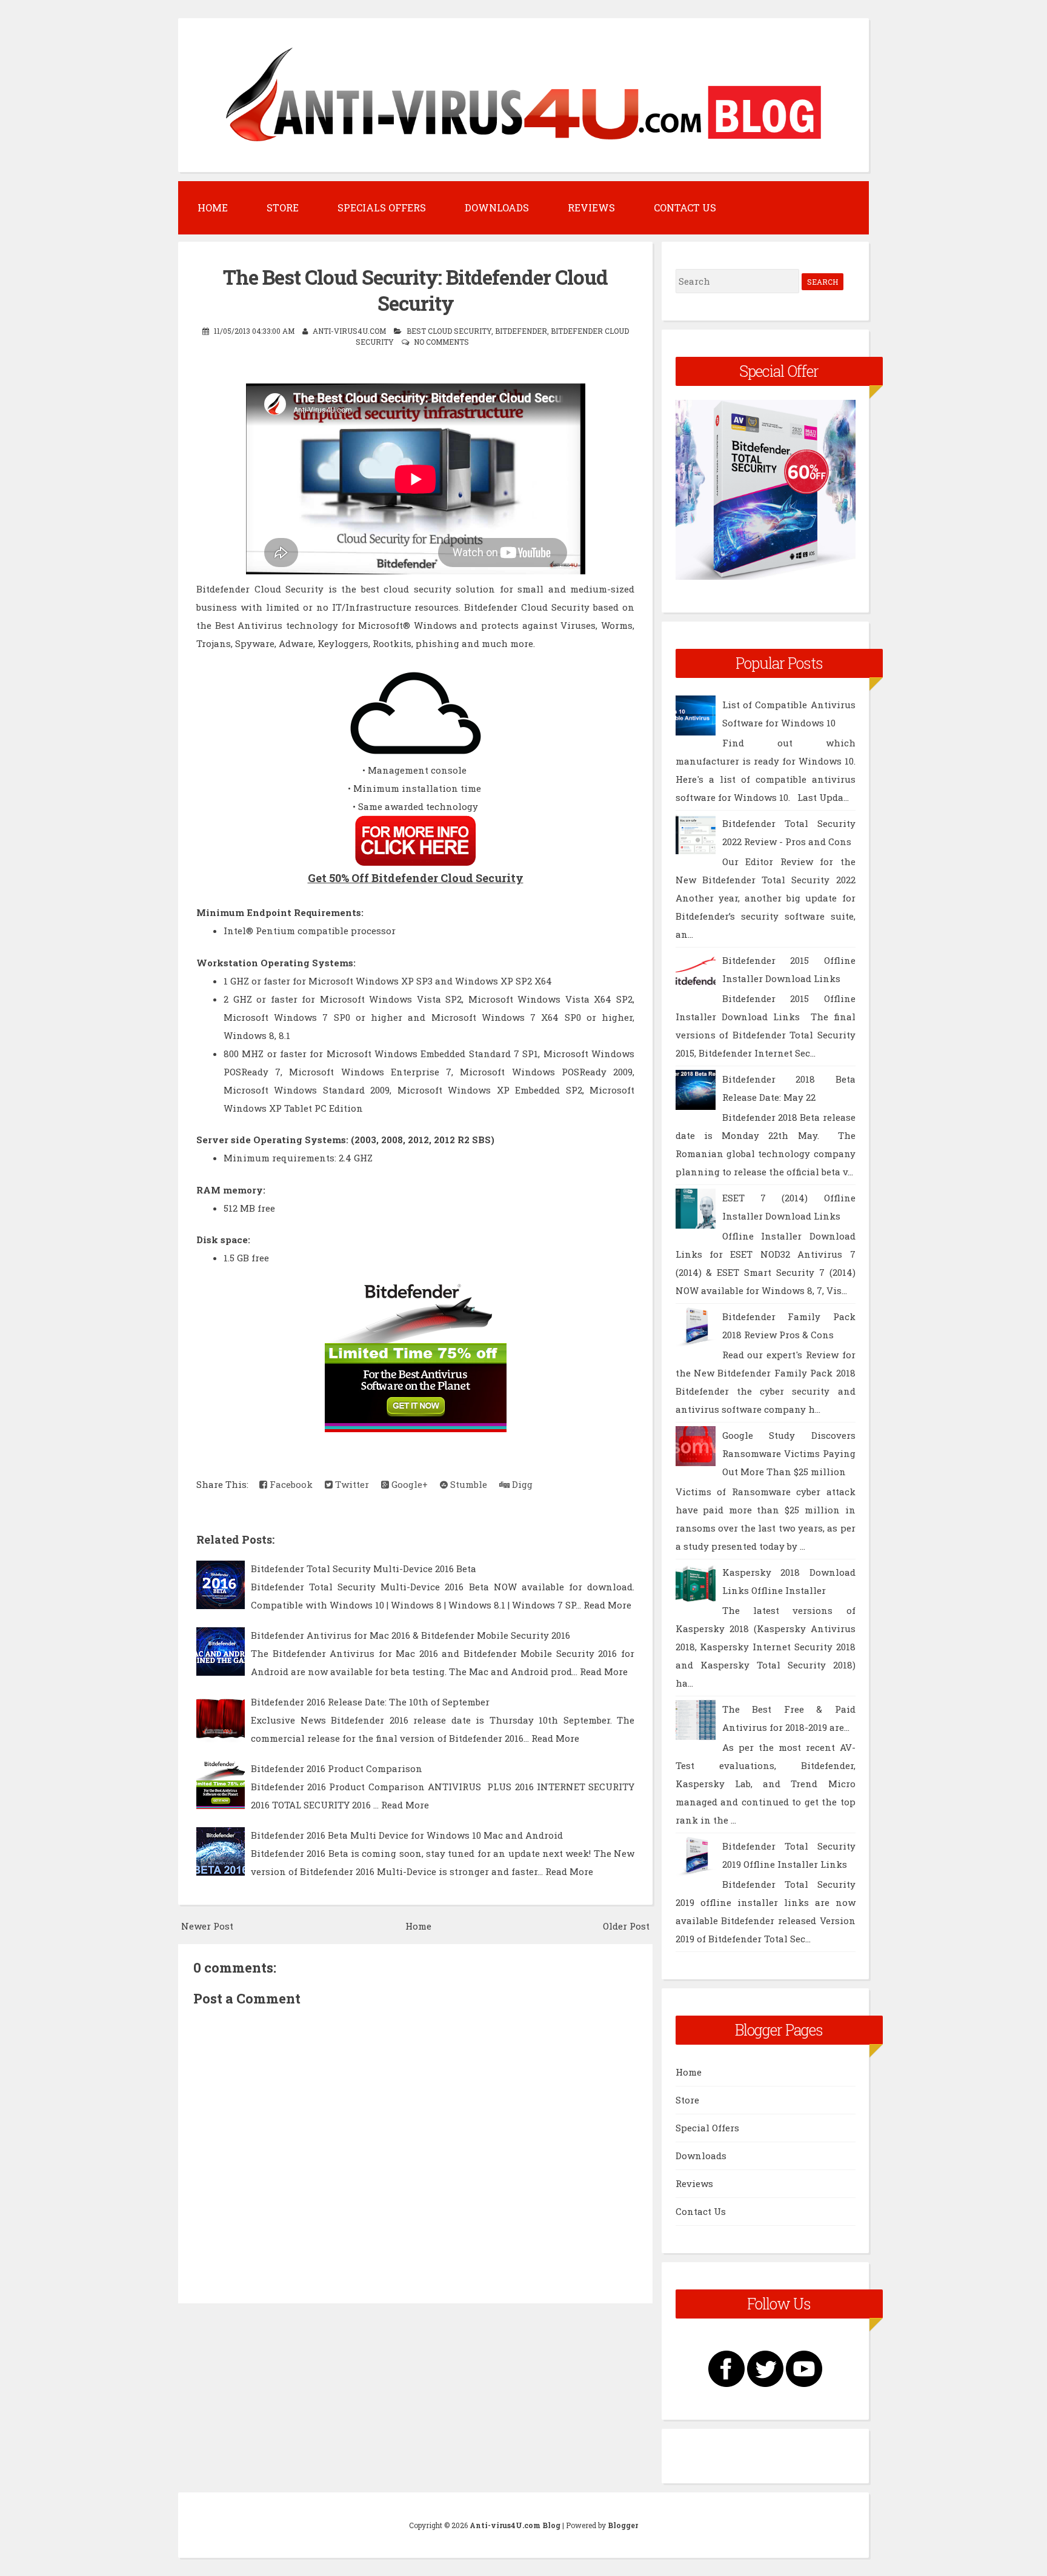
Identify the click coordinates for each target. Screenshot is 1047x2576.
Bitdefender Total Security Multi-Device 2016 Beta (364, 1569)
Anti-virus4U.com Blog (515, 2525)
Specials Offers (382, 207)
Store (283, 207)
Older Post (626, 1926)
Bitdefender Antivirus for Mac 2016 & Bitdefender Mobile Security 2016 (410, 1635)
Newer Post (207, 1926)
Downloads (497, 207)
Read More (607, 1605)
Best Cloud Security (449, 331)
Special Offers (707, 2128)
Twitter (351, 1484)
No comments (441, 342)
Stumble (467, 1484)
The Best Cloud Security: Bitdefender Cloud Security (415, 290)
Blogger (623, 2525)
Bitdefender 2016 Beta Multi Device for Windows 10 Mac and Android (407, 1835)
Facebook (290, 1484)
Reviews (591, 207)
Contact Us (685, 207)
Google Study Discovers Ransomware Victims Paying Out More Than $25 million (789, 1453)
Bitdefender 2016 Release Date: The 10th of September (370, 1702)
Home (213, 207)
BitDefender (521, 331)
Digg (521, 1484)
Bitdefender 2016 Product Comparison (337, 1768)
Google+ (408, 1484)
